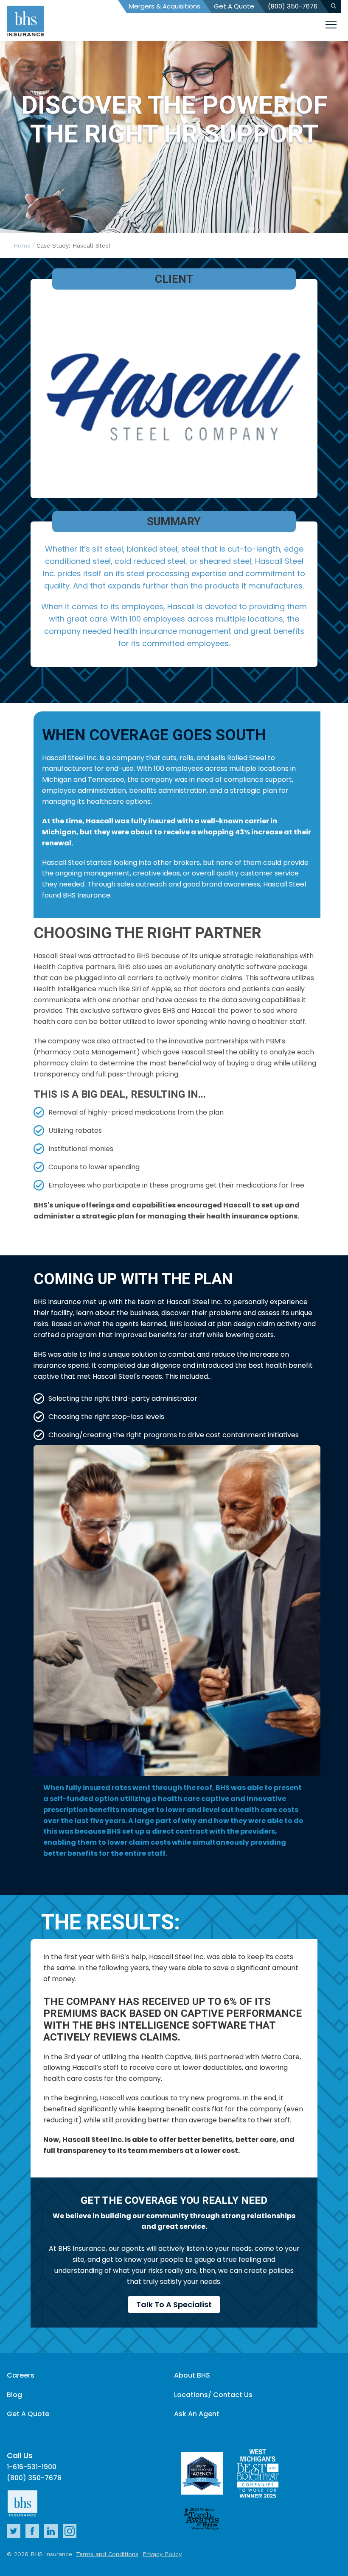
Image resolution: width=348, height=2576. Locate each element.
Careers (21, 2375)
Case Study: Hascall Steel (73, 245)
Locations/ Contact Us (213, 2395)
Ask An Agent (197, 2414)
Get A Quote (234, 6)
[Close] (331, 26)
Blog (14, 2395)
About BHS (192, 2375)
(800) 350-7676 (293, 6)
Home (22, 245)
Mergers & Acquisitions (165, 6)
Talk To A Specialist (174, 2304)
